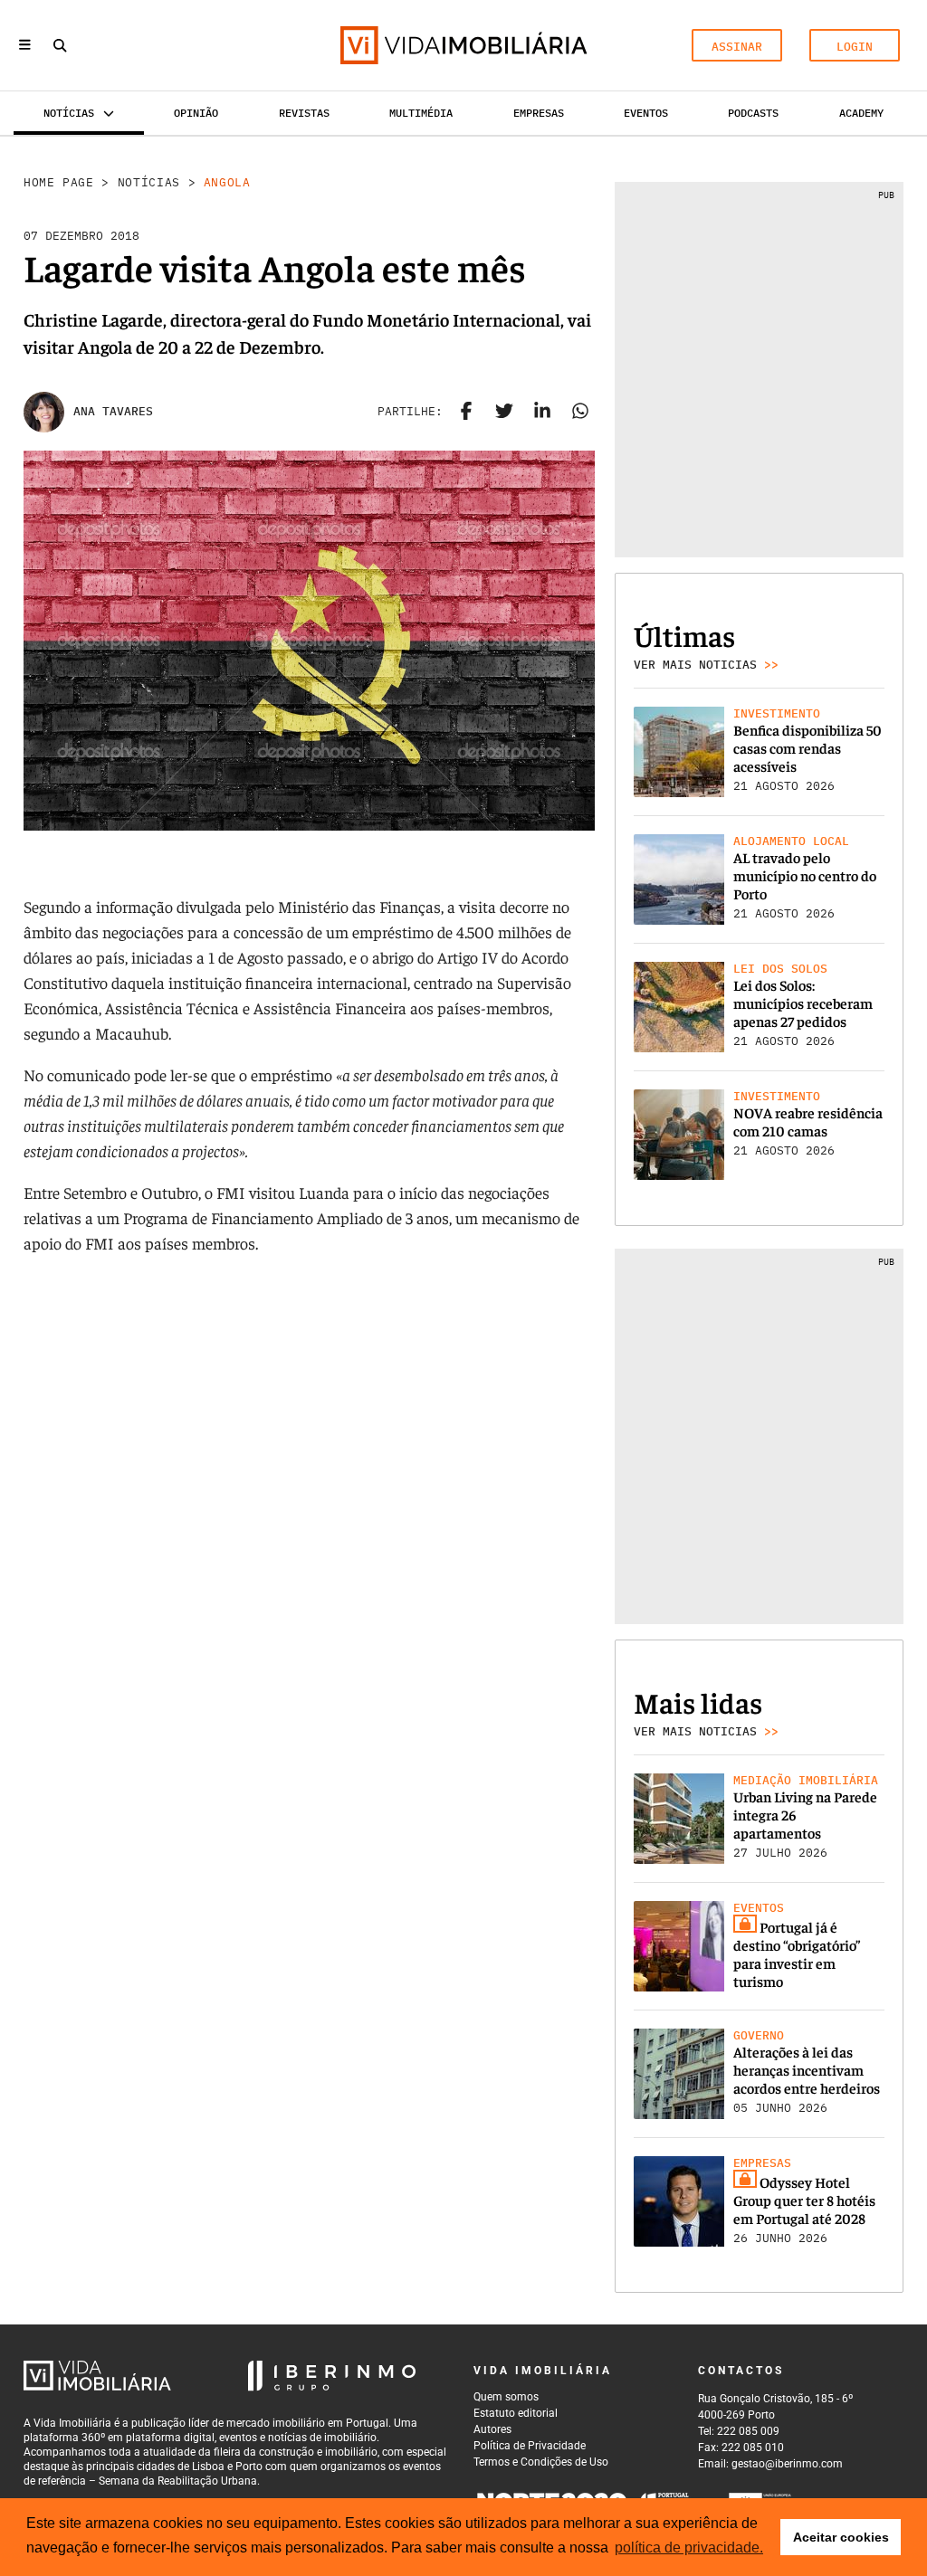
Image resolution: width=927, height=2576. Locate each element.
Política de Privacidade (530, 2446)
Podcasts (753, 113)
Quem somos (506, 2397)
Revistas (304, 113)
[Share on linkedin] (542, 412)
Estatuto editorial (516, 2413)
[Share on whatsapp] (580, 412)
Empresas (539, 113)
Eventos (646, 113)
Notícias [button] (69, 113)
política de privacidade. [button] (689, 2547)
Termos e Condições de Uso (541, 2462)
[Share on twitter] (504, 412)
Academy (861, 113)
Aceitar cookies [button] (841, 2537)
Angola (227, 182)
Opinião (196, 113)
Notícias (149, 182)
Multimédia (421, 113)
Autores (492, 2429)
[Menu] (25, 46)
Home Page (59, 182)
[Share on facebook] (466, 412)
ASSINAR (737, 47)
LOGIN (855, 47)
